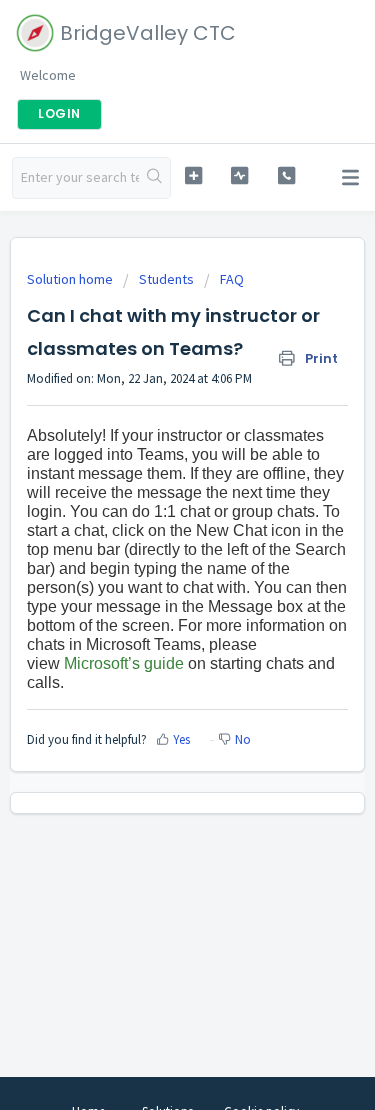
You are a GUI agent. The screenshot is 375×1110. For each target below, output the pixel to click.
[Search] (154, 178)
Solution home (71, 279)
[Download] (151, 542)
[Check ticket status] (239, 175)
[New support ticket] (193, 175)
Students (166, 279)
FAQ (232, 279)
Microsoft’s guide (124, 663)
